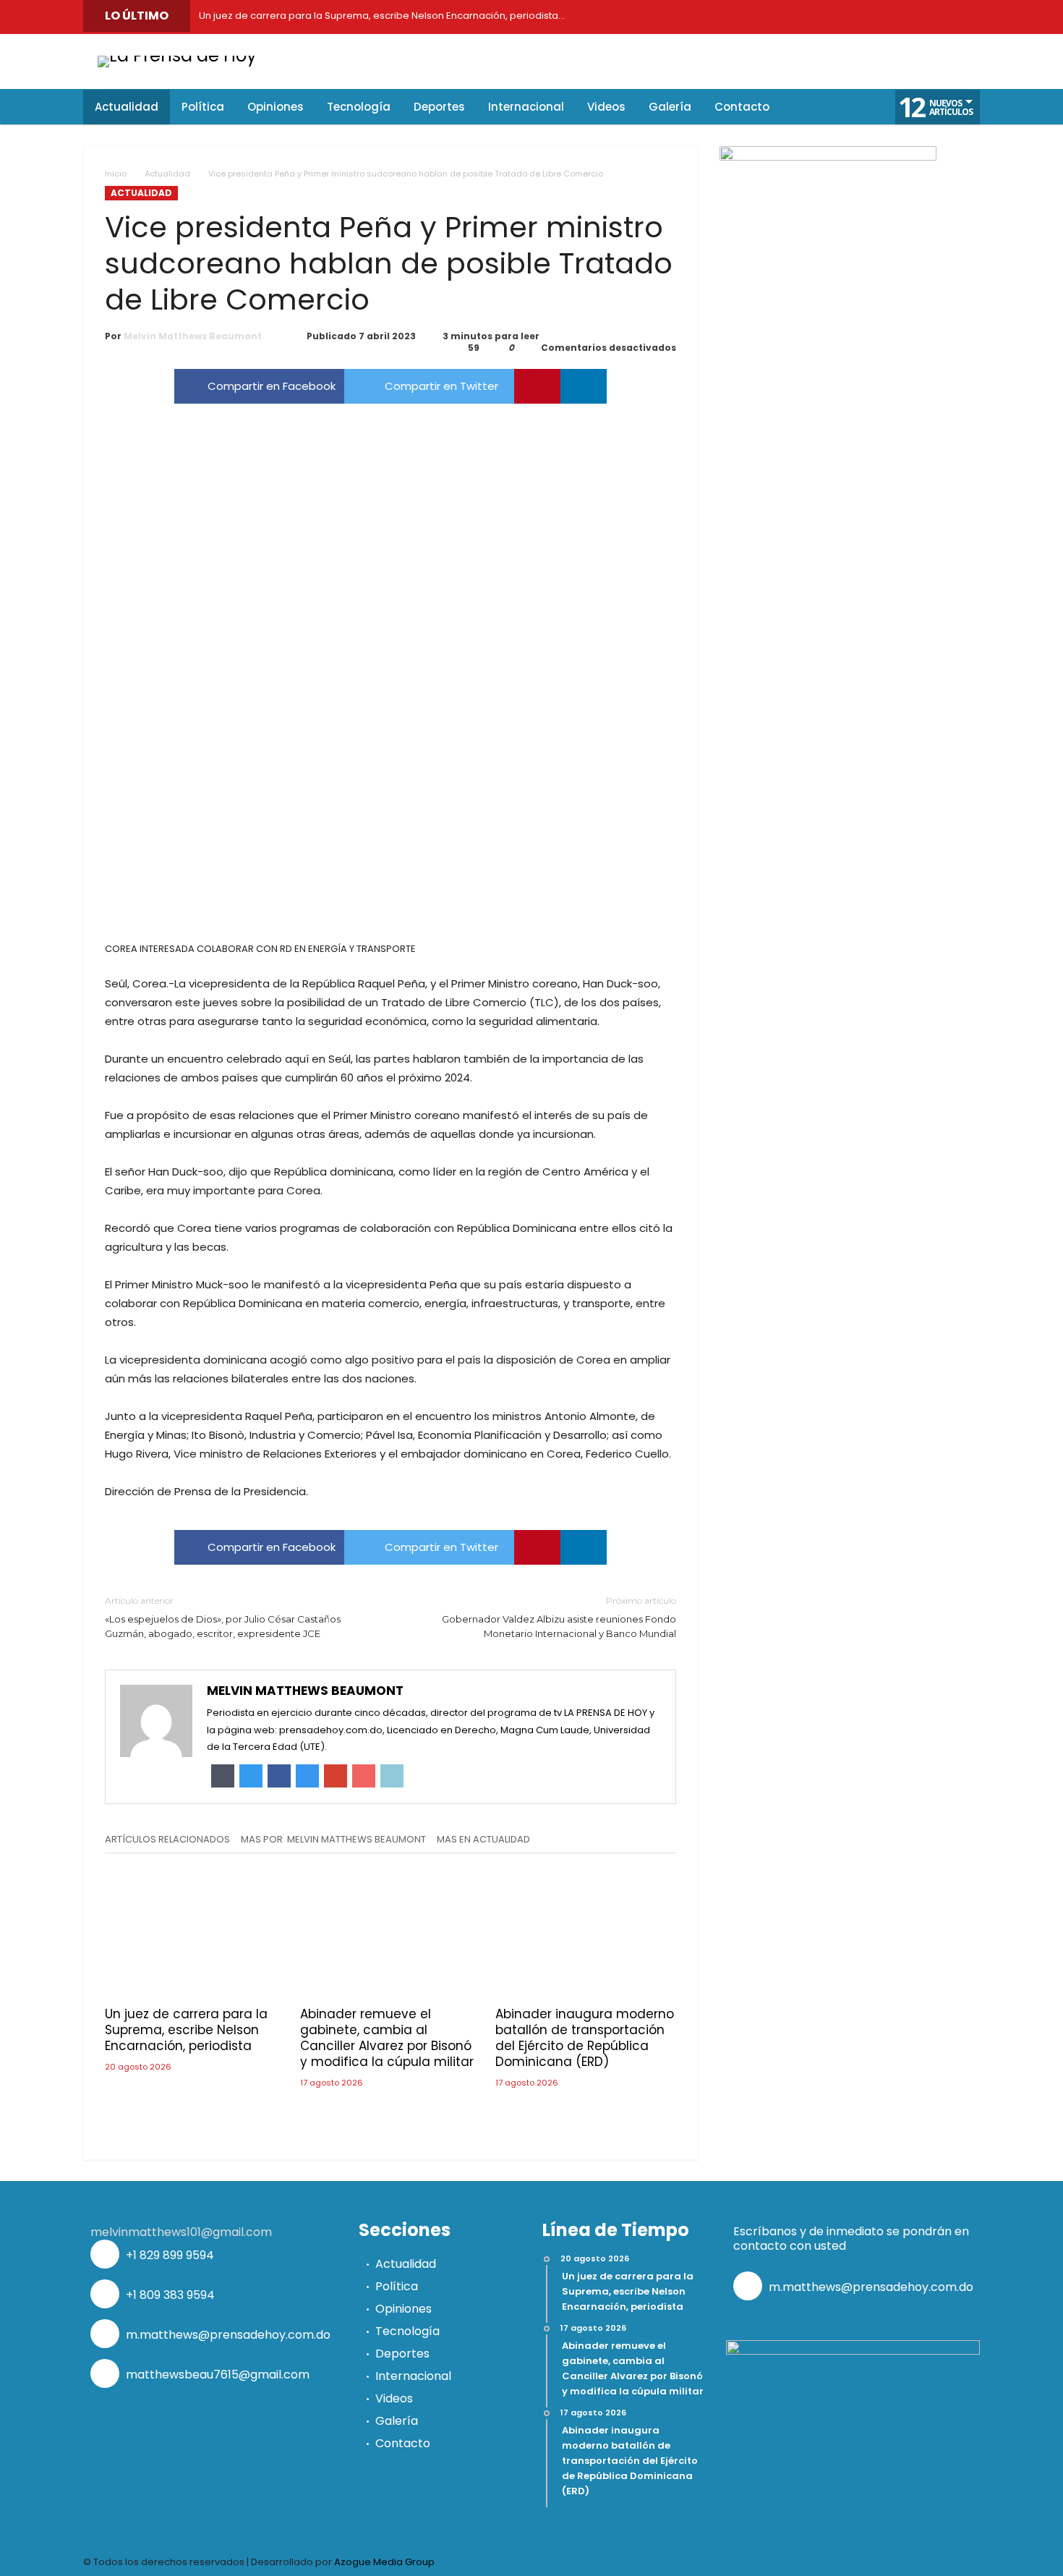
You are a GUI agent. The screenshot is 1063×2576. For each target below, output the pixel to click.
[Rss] (965, 17)
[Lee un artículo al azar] (843, 107)
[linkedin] (584, 386)
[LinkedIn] (835, 17)
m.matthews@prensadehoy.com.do (227, 2335)
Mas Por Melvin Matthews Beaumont (333, 1840)
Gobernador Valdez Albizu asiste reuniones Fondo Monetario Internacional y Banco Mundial (559, 1617)
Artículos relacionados (167, 1840)
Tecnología (407, 2331)
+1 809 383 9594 (169, 2295)
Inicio (116, 174)
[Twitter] (803, 17)
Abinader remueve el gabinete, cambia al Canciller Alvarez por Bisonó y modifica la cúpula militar (387, 2038)
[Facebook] (770, 17)
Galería (397, 2421)
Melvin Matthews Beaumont (193, 336)
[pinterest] (537, 386)
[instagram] (900, 17)
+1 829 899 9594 (168, 2255)
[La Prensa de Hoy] (177, 55)
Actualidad (167, 174)
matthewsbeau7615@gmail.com (216, 2375)
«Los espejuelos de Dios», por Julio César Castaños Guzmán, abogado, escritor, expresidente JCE (223, 1617)
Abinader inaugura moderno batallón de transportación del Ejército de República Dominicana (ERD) (585, 2038)
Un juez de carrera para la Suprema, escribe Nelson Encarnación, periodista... (379, 16)
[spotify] (933, 17)
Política (397, 2286)
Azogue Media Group (384, 2562)
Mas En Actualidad (483, 1840)
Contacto (403, 2443)
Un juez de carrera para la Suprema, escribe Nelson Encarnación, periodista (186, 2030)
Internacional (413, 2376)
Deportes (402, 2354)
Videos (394, 2398)
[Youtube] (868, 17)
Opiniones (404, 2309)
